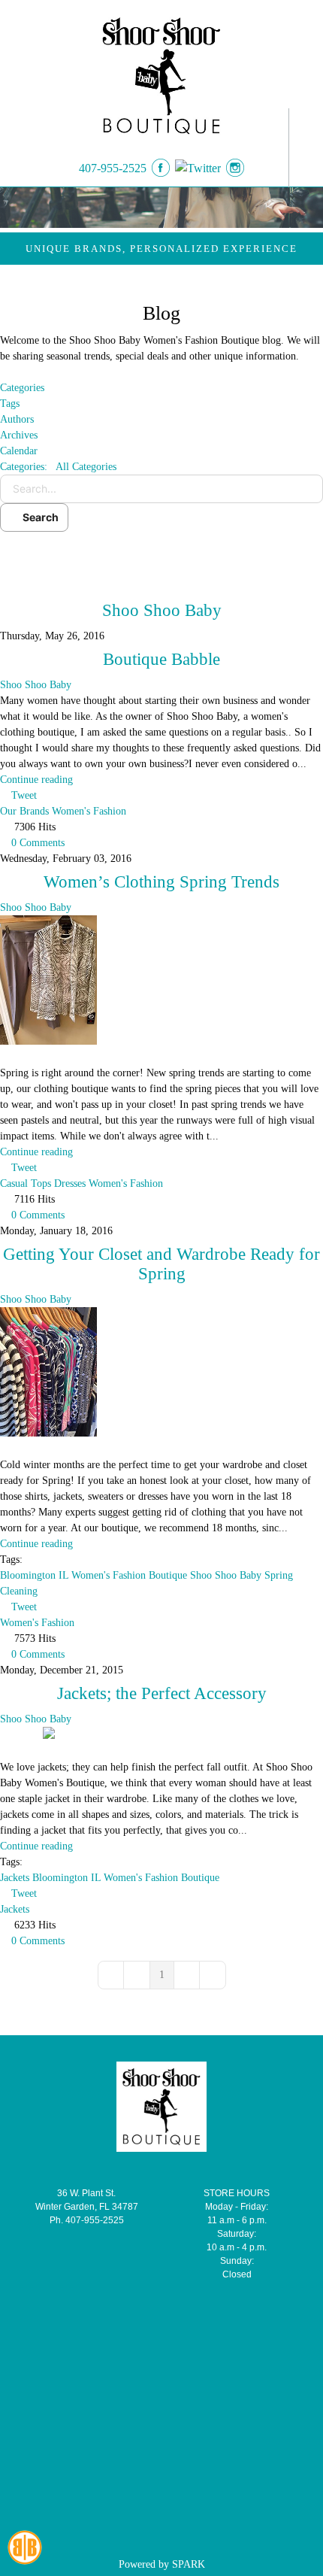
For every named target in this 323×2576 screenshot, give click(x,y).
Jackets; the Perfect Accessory (162, 1693)
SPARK (189, 2564)
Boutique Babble (161, 659)
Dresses (70, 1183)
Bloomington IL (34, 1575)
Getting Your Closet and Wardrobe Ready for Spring (161, 1264)
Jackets (15, 1878)
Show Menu (302, 148)
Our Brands (24, 811)
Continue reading (36, 780)
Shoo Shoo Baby (162, 610)
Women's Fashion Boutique (129, 1575)
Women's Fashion (89, 811)
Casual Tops (26, 1183)
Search (38, 517)
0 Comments (38, 843)
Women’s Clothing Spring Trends (161, 882)
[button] (161, 555)
